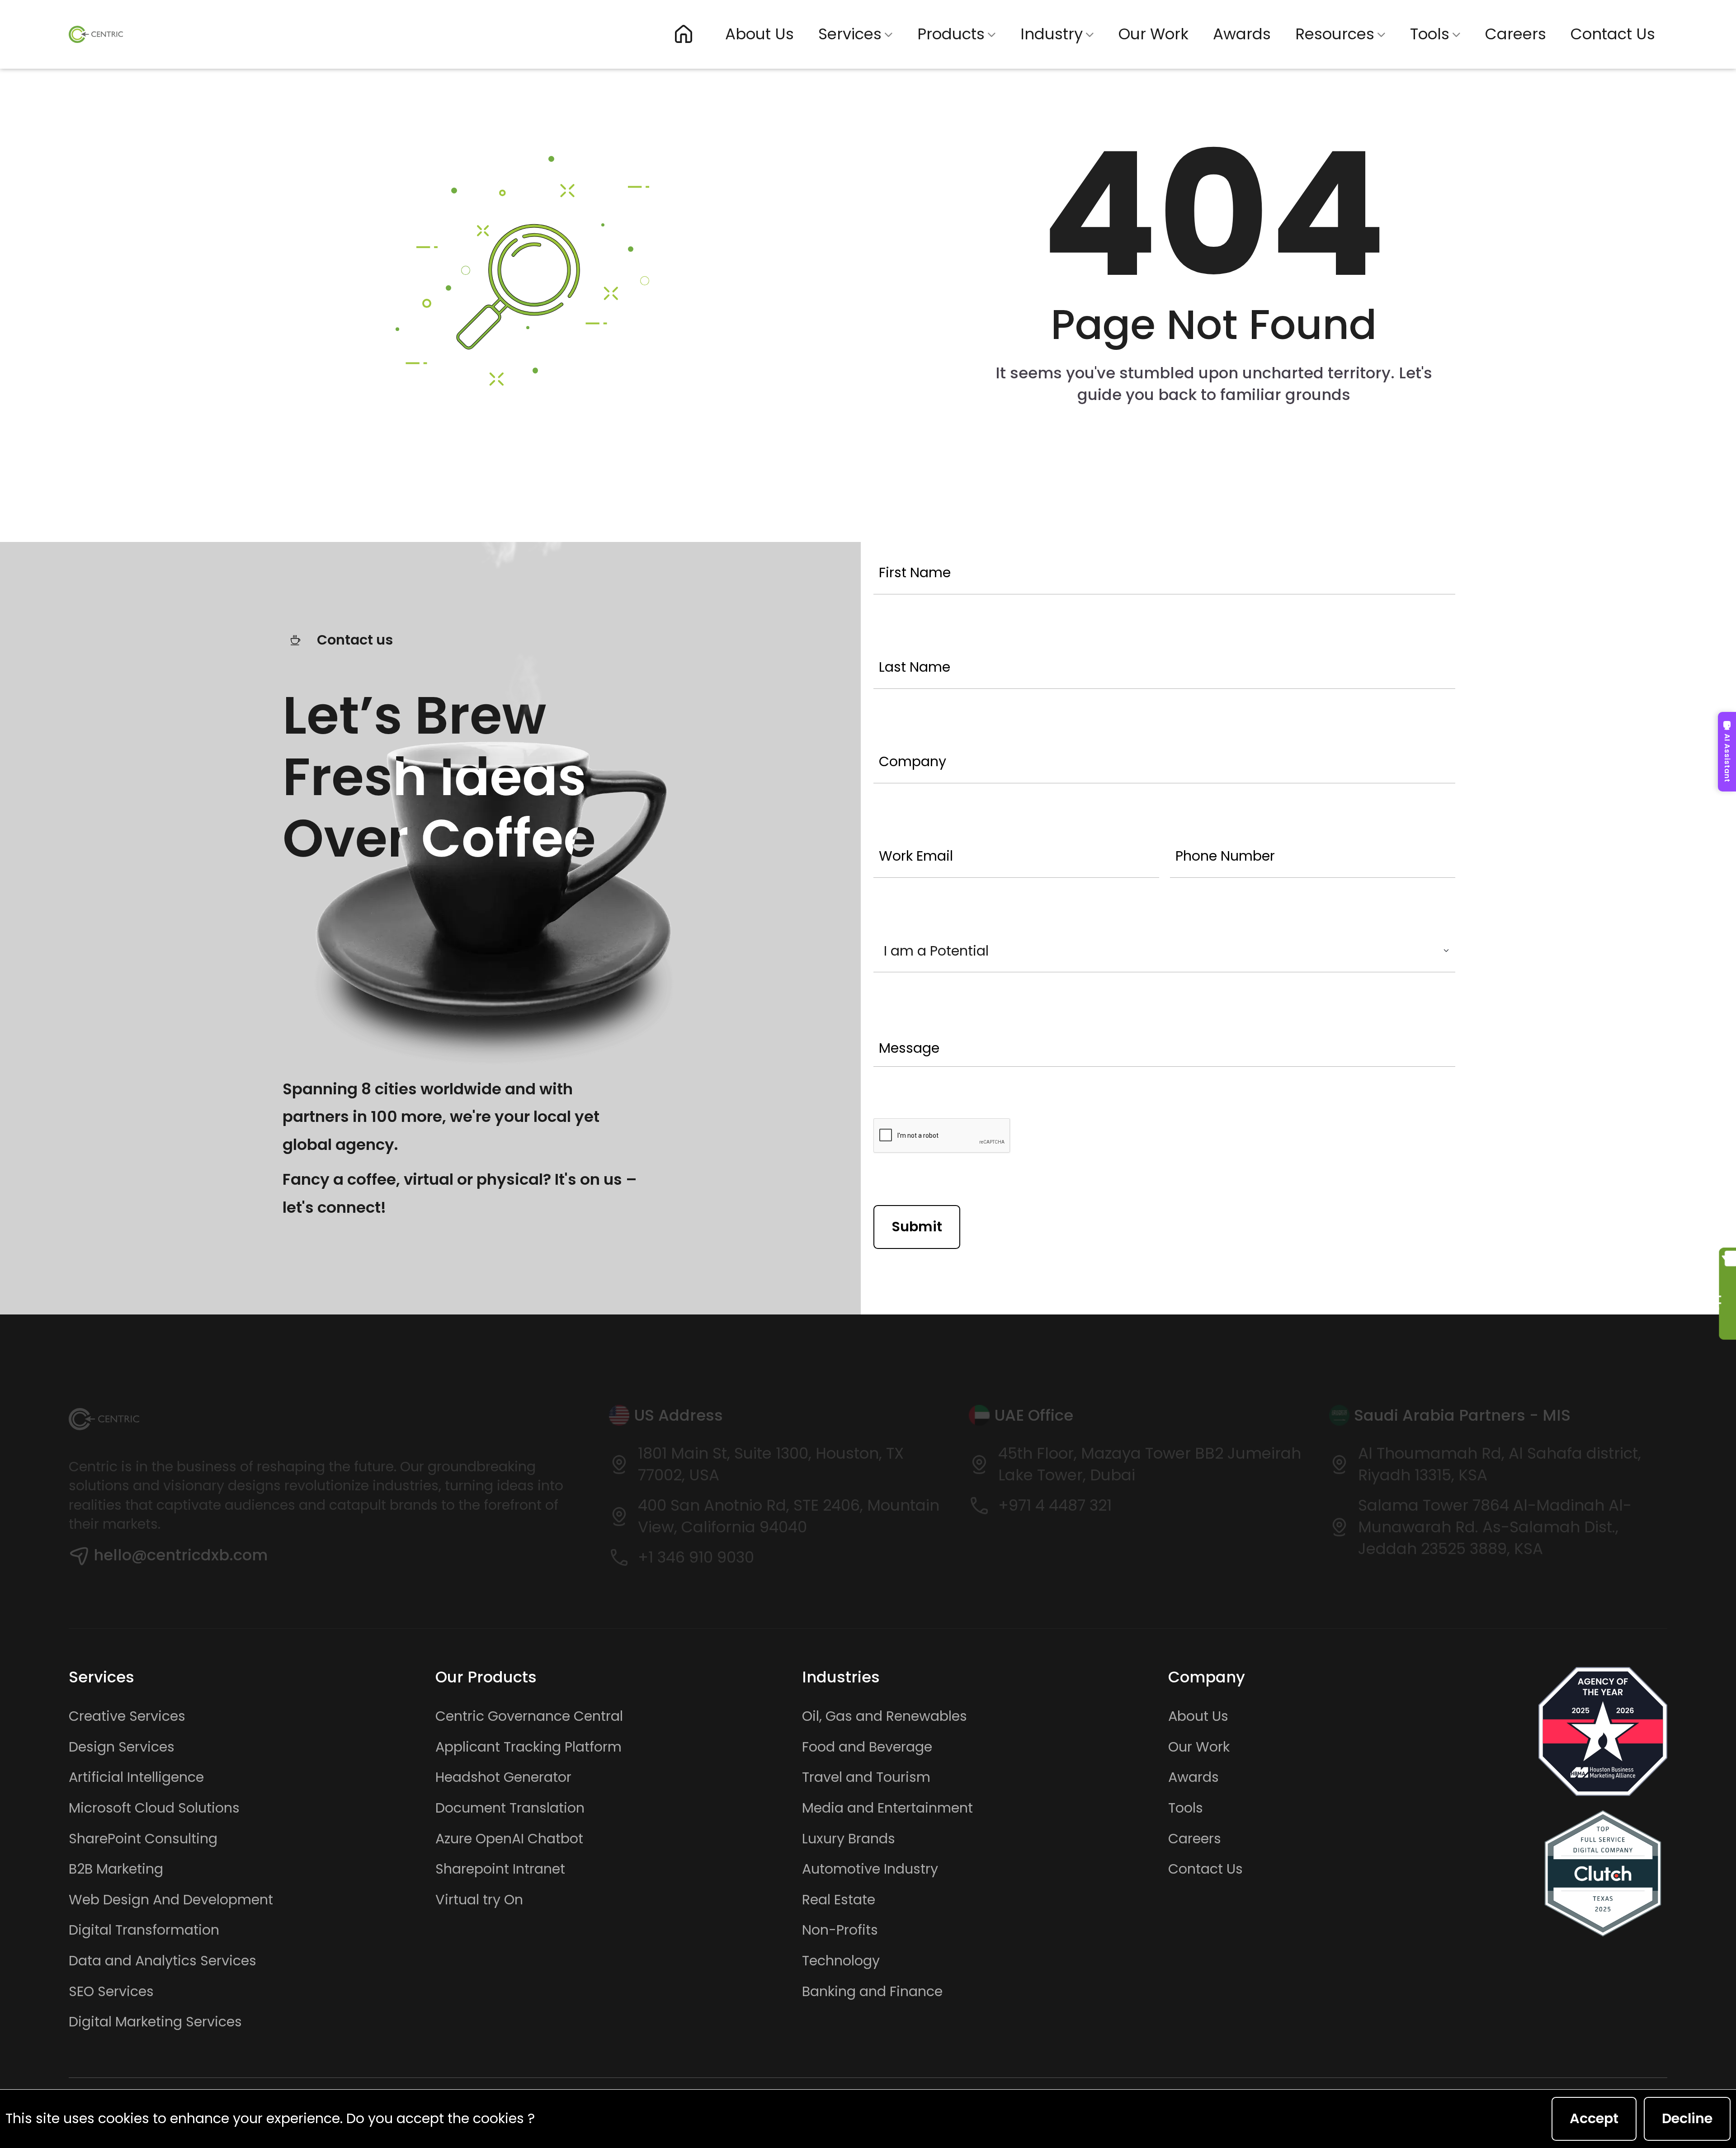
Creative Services (127, 1716)
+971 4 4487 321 (1055, 1505)
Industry (1052, 34)
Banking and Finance (872, 1992)
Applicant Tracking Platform (528, 1747)
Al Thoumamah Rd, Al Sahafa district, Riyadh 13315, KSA (1500, 1464)
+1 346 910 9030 (696, 1557)
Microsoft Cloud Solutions (154, 1808)
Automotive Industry (870, 1869)
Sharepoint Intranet (500, 1869)
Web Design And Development (171, 1900)
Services (850, 34)
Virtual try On (479, 1900)
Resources (1335, 34)
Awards (1242, 34)
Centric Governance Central (529, 1716)
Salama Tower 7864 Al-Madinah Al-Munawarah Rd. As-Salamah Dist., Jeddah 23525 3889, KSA (1495, 1527)
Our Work (1153, 34)
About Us (759, 34)
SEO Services (111, 1992)
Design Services (122, 1747)
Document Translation (510, 1808)
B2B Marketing (116, 1869)
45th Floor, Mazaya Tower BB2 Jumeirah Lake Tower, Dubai (1150, 1464)
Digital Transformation (144, 1930)
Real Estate (839, 1900)
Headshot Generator (503, 1777)
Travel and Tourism (866, 1777)
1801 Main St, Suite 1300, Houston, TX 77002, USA (771, 1464)
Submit (917, 1227)
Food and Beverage (867, 1747)
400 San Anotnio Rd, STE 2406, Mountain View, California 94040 (789, 1516)
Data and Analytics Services (163, 1961)
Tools (1430, 34)
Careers (1516, 34)
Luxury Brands (849, 1839)
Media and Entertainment (887, 1808)
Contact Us (1613, 34)
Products (951, 34)
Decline (1687, 2118)
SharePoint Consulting (143, 1839)
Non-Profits (840, 1930)
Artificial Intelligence (136, 1777)
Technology (841, 1961)
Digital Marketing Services (155, 2022)
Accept (1594, 2118)
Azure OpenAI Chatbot (509, 1839)
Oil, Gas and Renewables (885, 1716)
